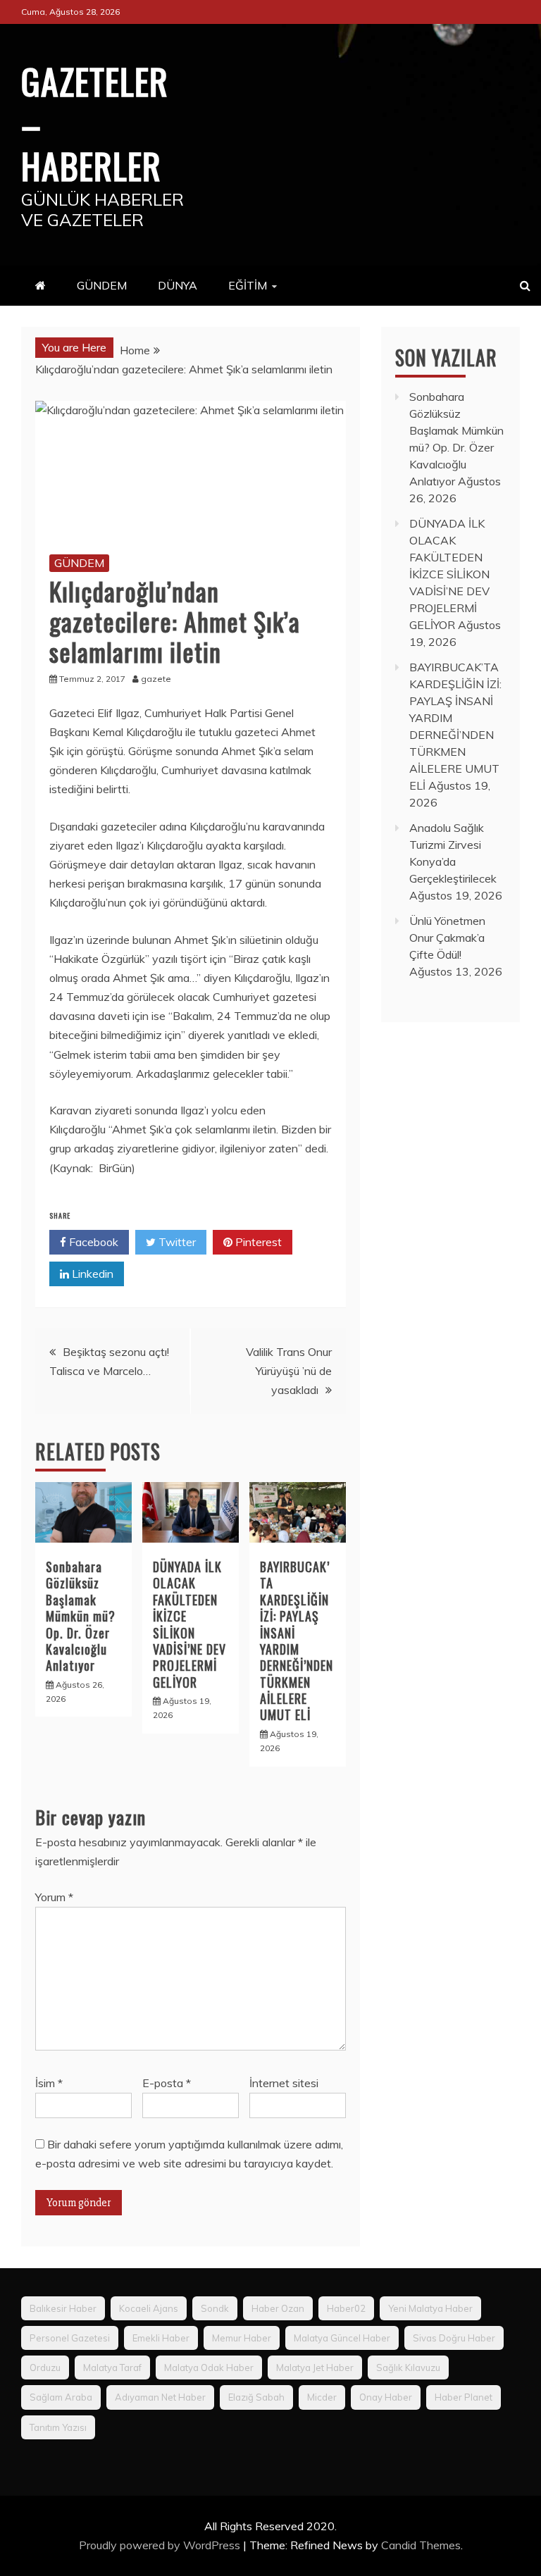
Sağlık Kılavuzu (408, 2367)
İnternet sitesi (284, 2083)
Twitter (176, 1242)
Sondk (215, 2308)
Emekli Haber (161, 2338)
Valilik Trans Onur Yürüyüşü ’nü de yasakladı (289, 1371)
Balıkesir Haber (63, 2308)
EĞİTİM (248, 285)
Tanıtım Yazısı (58, 2427)
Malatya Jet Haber (315, 2367)
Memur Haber (242, 2338)
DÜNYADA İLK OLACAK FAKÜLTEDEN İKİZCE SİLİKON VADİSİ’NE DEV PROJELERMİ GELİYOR (189, 1624)
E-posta (167, 2083)
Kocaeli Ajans (149, 2308)
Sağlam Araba (61, 2397)
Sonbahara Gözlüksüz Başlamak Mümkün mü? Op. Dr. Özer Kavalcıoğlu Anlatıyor (81, 1616)
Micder (322, 2397)
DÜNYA (178, 285)
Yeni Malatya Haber (430, 2308)
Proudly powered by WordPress (161, 2545)
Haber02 (346, 2308)
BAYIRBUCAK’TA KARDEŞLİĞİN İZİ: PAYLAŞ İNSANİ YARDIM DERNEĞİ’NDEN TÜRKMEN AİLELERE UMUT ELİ (297, 1641)
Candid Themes (421, 2545)
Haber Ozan (278, 2308)
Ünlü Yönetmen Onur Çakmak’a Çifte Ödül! (447, 938)
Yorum (54, 1897)
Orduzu (45, 2367)
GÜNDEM (102, 285)
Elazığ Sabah (256, 2397)
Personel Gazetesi (70, 2338)
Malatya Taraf (112, 2367)
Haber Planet (464, 2397)
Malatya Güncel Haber (342, 2338)
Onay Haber (386, 2397)
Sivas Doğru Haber (454, 2338)
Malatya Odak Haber (209, 2367)
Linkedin (91, 1274)
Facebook (92, 1242)
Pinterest (257, 1242)
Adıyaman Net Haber (160, 2397)
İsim (49, 2083)
